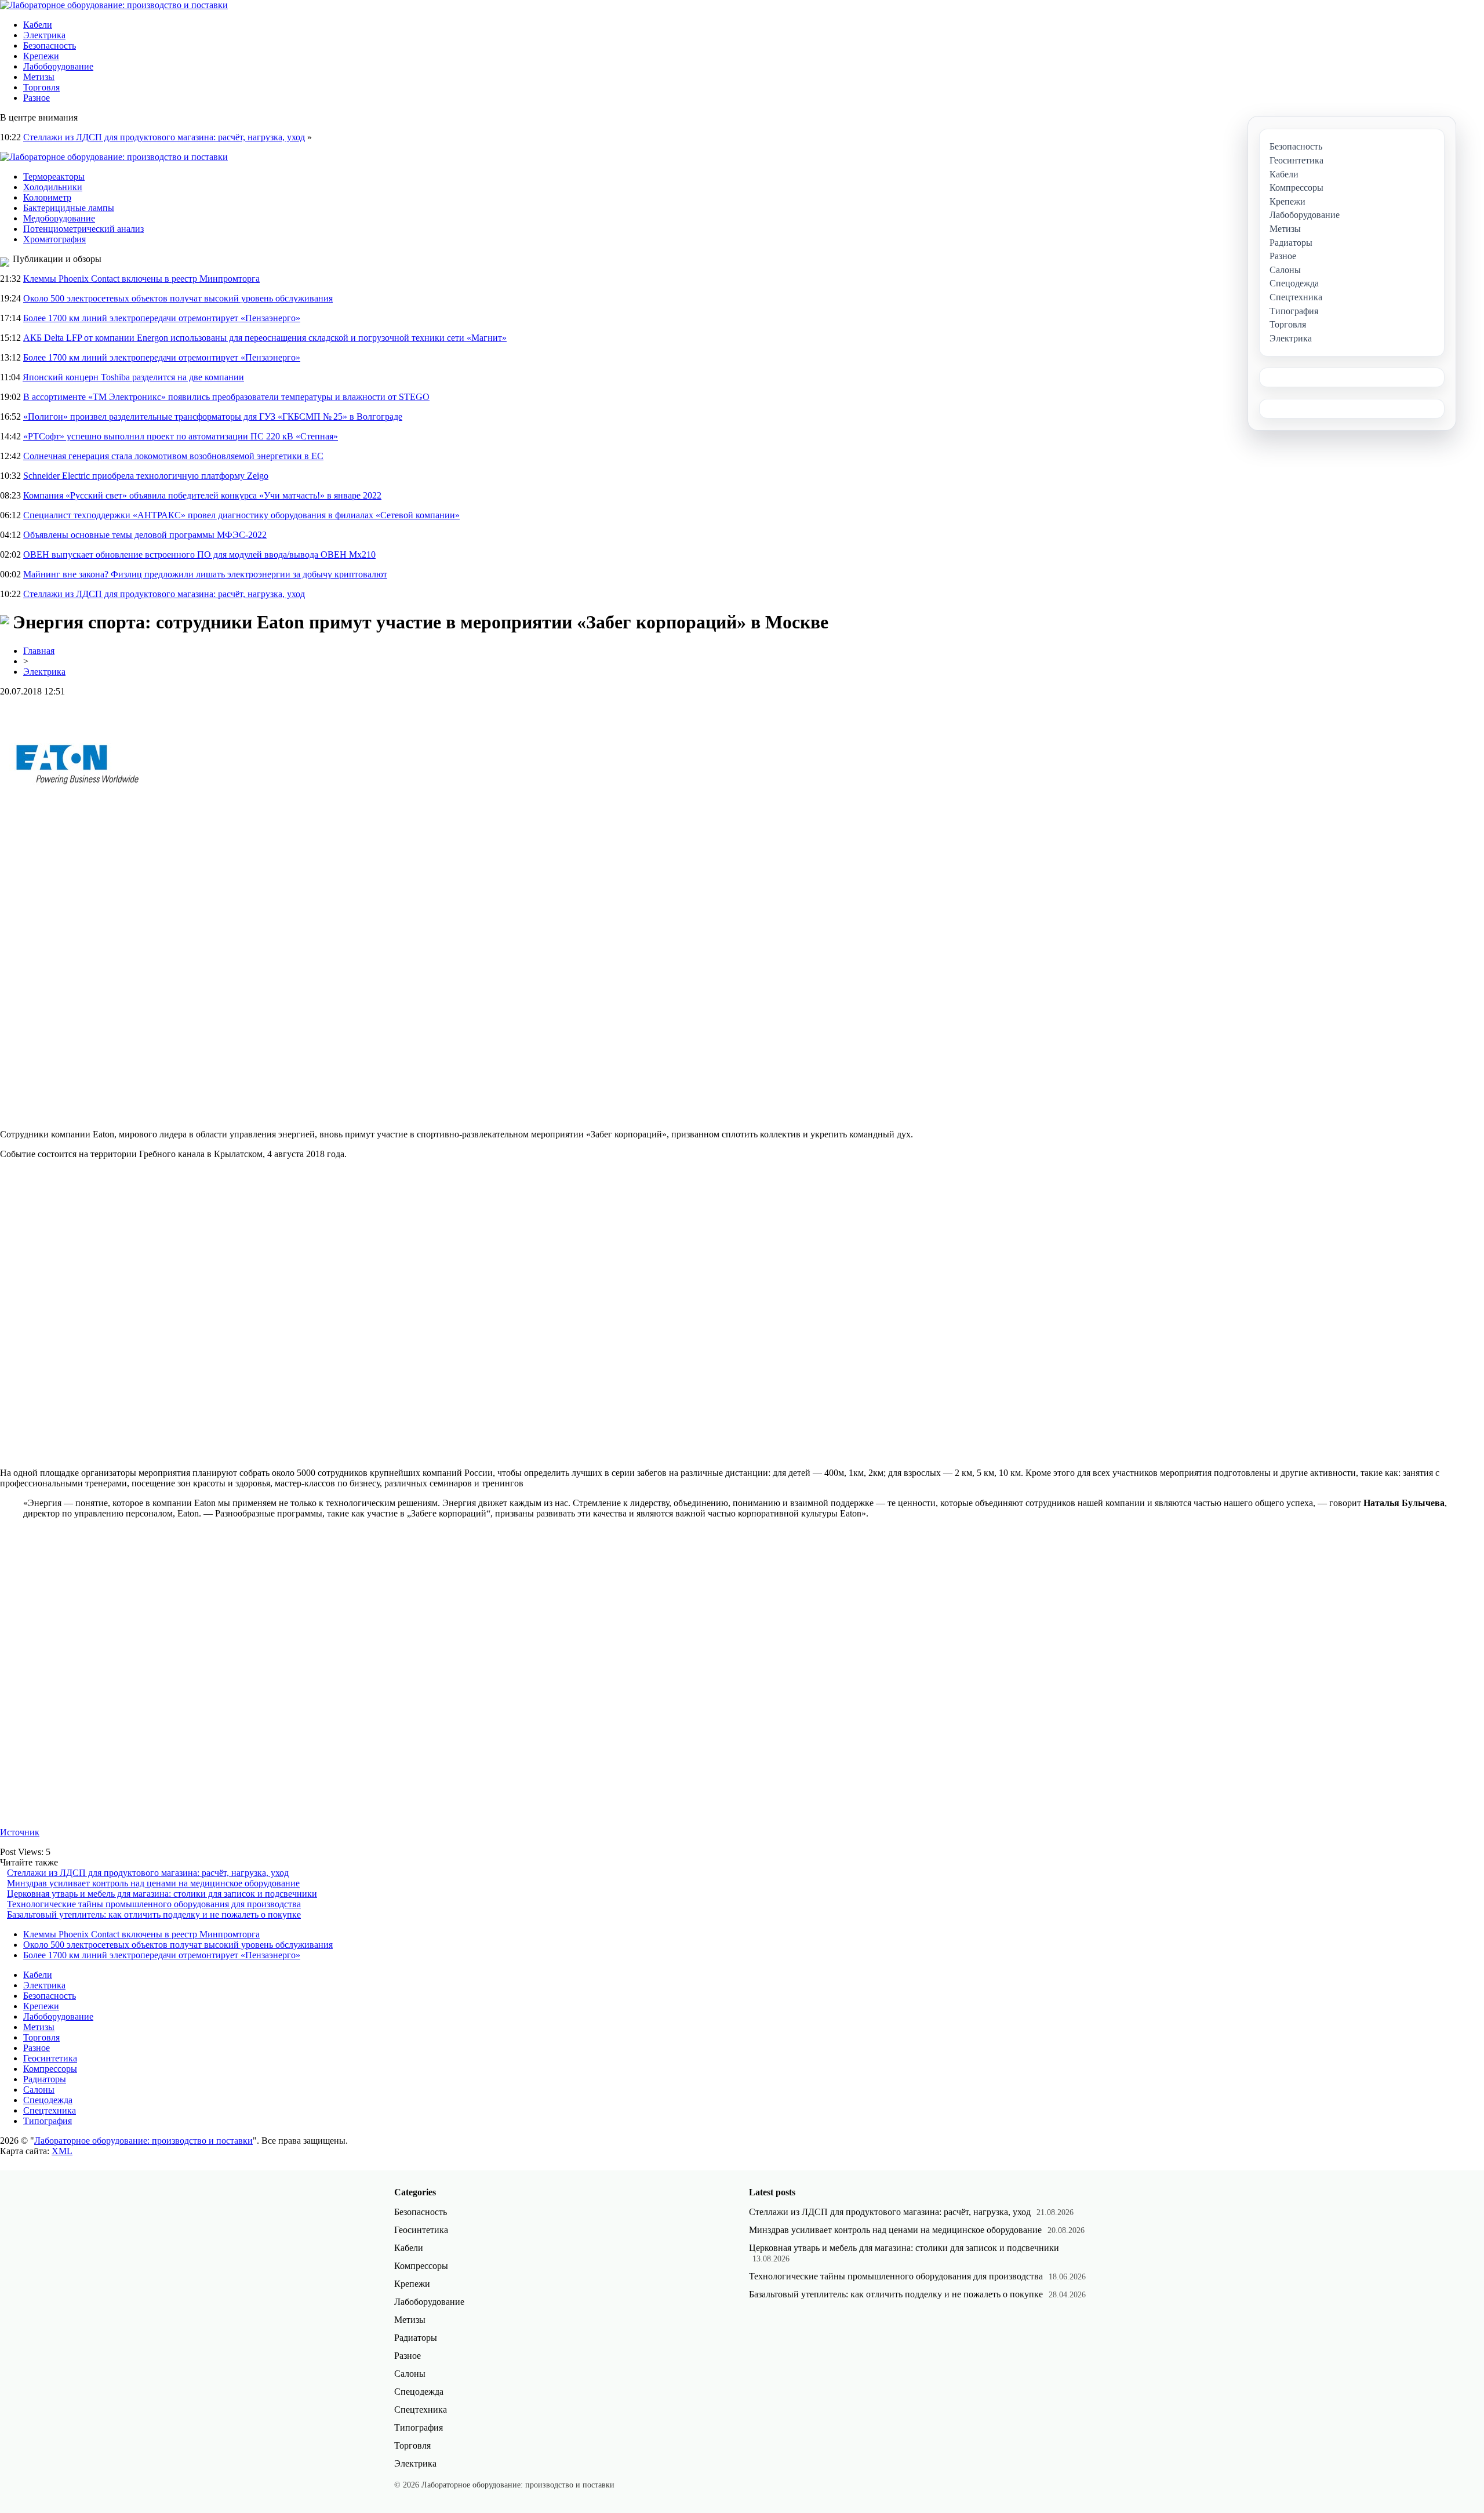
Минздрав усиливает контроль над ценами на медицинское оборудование (153, 1883)
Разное (37, 98)
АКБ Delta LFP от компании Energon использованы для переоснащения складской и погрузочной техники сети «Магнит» (265, 338)
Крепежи (41, 56)
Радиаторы (45, 2079)
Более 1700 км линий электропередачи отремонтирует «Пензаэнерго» (162, 318)
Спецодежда (48, 2100)
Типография (48, 2121)
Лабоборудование (58, 66)
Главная (39, 651)
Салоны (39, 2090)
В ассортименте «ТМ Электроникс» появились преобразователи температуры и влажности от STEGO (226, 397)
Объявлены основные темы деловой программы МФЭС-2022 (145, 535)
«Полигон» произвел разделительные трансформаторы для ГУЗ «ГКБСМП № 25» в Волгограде (213, 417)
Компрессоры (50, 2069)
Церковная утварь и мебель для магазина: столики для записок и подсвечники (162, 1894)
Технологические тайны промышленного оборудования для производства (154, 1904)
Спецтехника (50, 2110)
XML (62, 2151)
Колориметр (47, 197)
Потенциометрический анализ (83, 229)
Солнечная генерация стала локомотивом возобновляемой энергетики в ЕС (173, 456)
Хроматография (54, 239)
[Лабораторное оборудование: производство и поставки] (114, 5)
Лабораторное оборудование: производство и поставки (143, 2141)
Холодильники (53, 187)
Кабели (38, 25)
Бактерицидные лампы (69, 208)
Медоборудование (59, 218)
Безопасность (50, 46)
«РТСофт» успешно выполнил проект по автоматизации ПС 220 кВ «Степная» (181, 436)
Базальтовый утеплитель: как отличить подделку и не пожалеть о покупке (154, 1914)
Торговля (41, 87)
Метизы (39, 77)
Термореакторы (54, 177)
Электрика (44, 35)
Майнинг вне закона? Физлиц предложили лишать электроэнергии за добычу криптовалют (205, 574)
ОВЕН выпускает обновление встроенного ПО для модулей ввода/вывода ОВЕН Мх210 (199, 554)
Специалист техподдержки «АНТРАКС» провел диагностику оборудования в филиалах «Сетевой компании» (241, 515)
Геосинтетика (50, 2058)
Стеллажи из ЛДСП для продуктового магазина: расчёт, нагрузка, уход (164, 137)
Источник (20, 1832)
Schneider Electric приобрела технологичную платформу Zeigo (146, 476)
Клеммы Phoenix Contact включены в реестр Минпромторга (141, 279)
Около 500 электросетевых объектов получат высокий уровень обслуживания (178, 298)
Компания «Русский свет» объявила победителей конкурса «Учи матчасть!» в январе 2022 (202, 495)
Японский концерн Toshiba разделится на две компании (133, 377)
